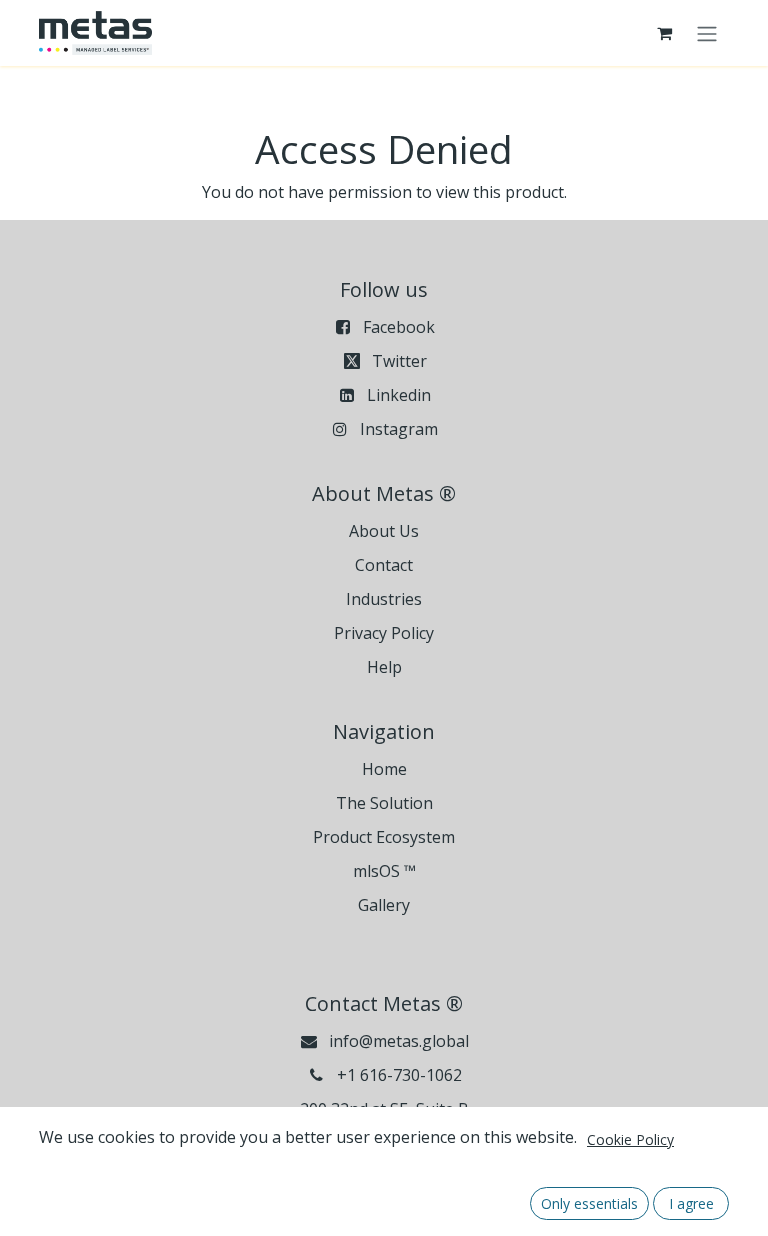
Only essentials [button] (589, 1203)
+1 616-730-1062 (399, 1075)
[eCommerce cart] (664, 33)
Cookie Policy (630, 1139)
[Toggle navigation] (707, 33)
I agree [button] (691, 1203)
